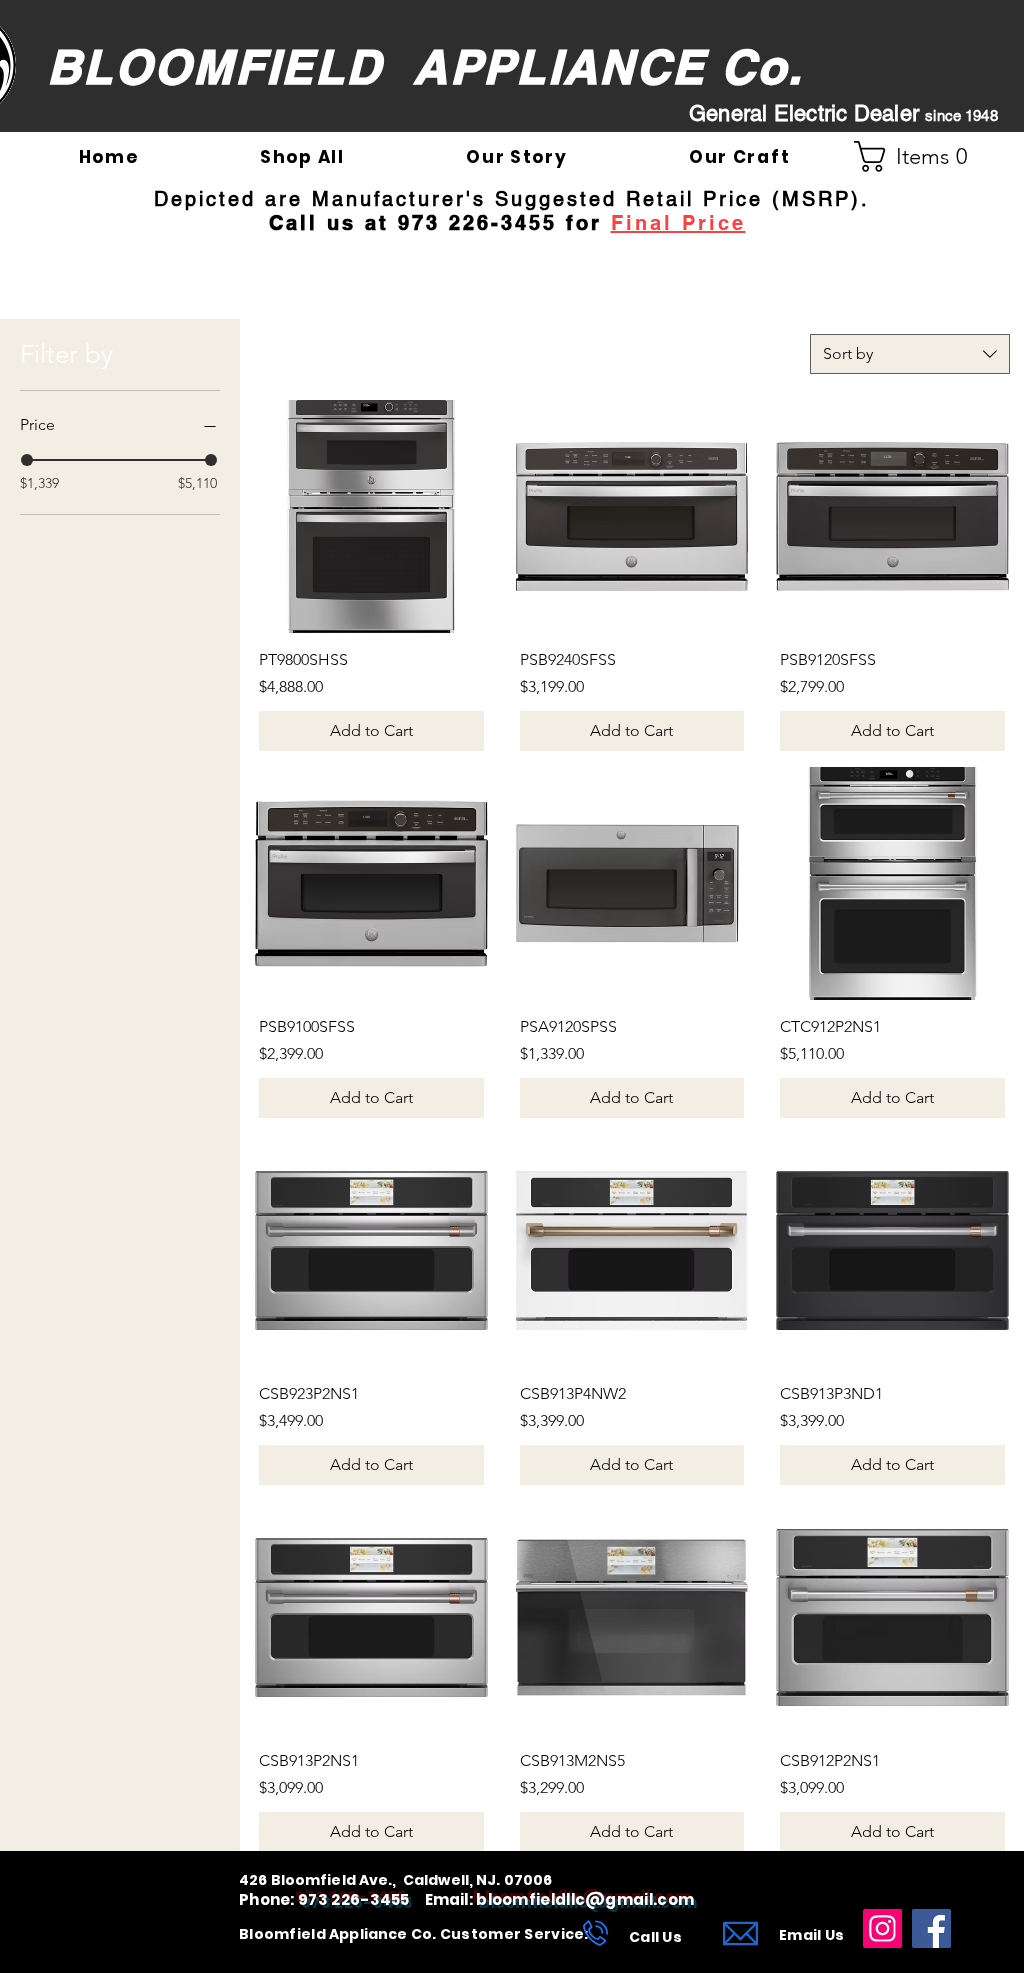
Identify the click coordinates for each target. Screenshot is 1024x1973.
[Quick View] (371, 516)
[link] (919, 156)
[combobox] (910, 354)
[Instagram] (882, 1928)
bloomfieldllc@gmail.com (585, 1899)
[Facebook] (931, 1928)
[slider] (27, 460)
